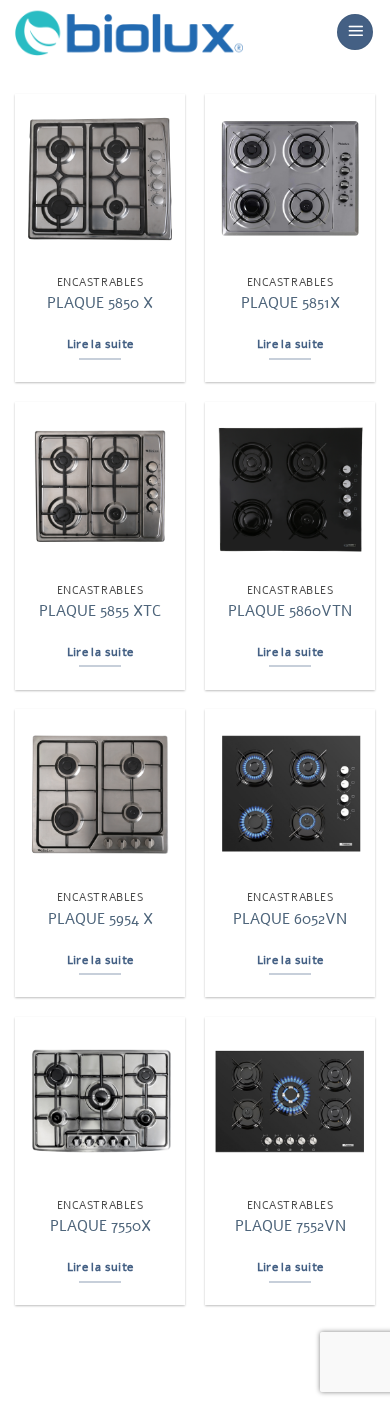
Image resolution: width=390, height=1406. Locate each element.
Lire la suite (100, 344)
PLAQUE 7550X (100, 1226)
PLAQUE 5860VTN (290, 611)
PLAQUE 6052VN (290, 919)
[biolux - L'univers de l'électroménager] (129, 32)
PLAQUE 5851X (290, 303)
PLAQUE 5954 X (100, 919)
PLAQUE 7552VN (290, 1226)
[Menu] (355, 32)
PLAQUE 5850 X (100, 303)
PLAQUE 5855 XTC (100, 611)
